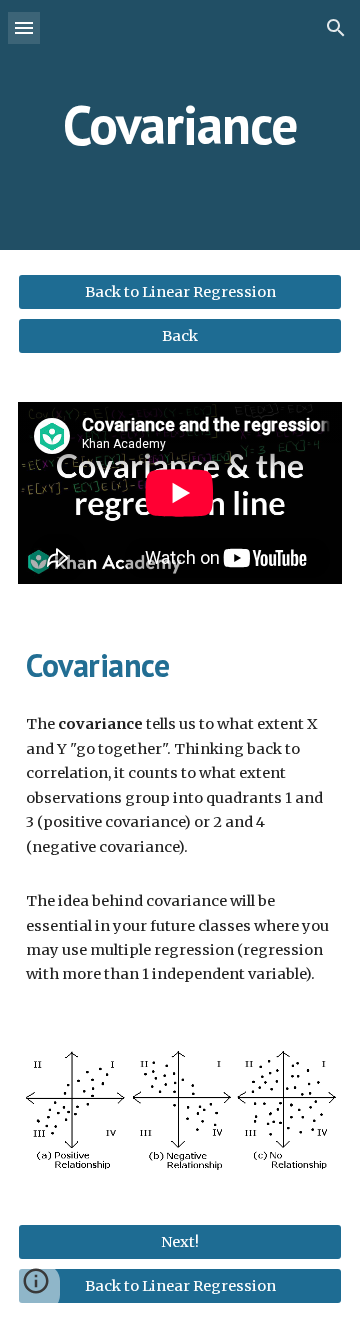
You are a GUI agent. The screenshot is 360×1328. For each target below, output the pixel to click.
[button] (24, 27)
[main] (180, 124)
